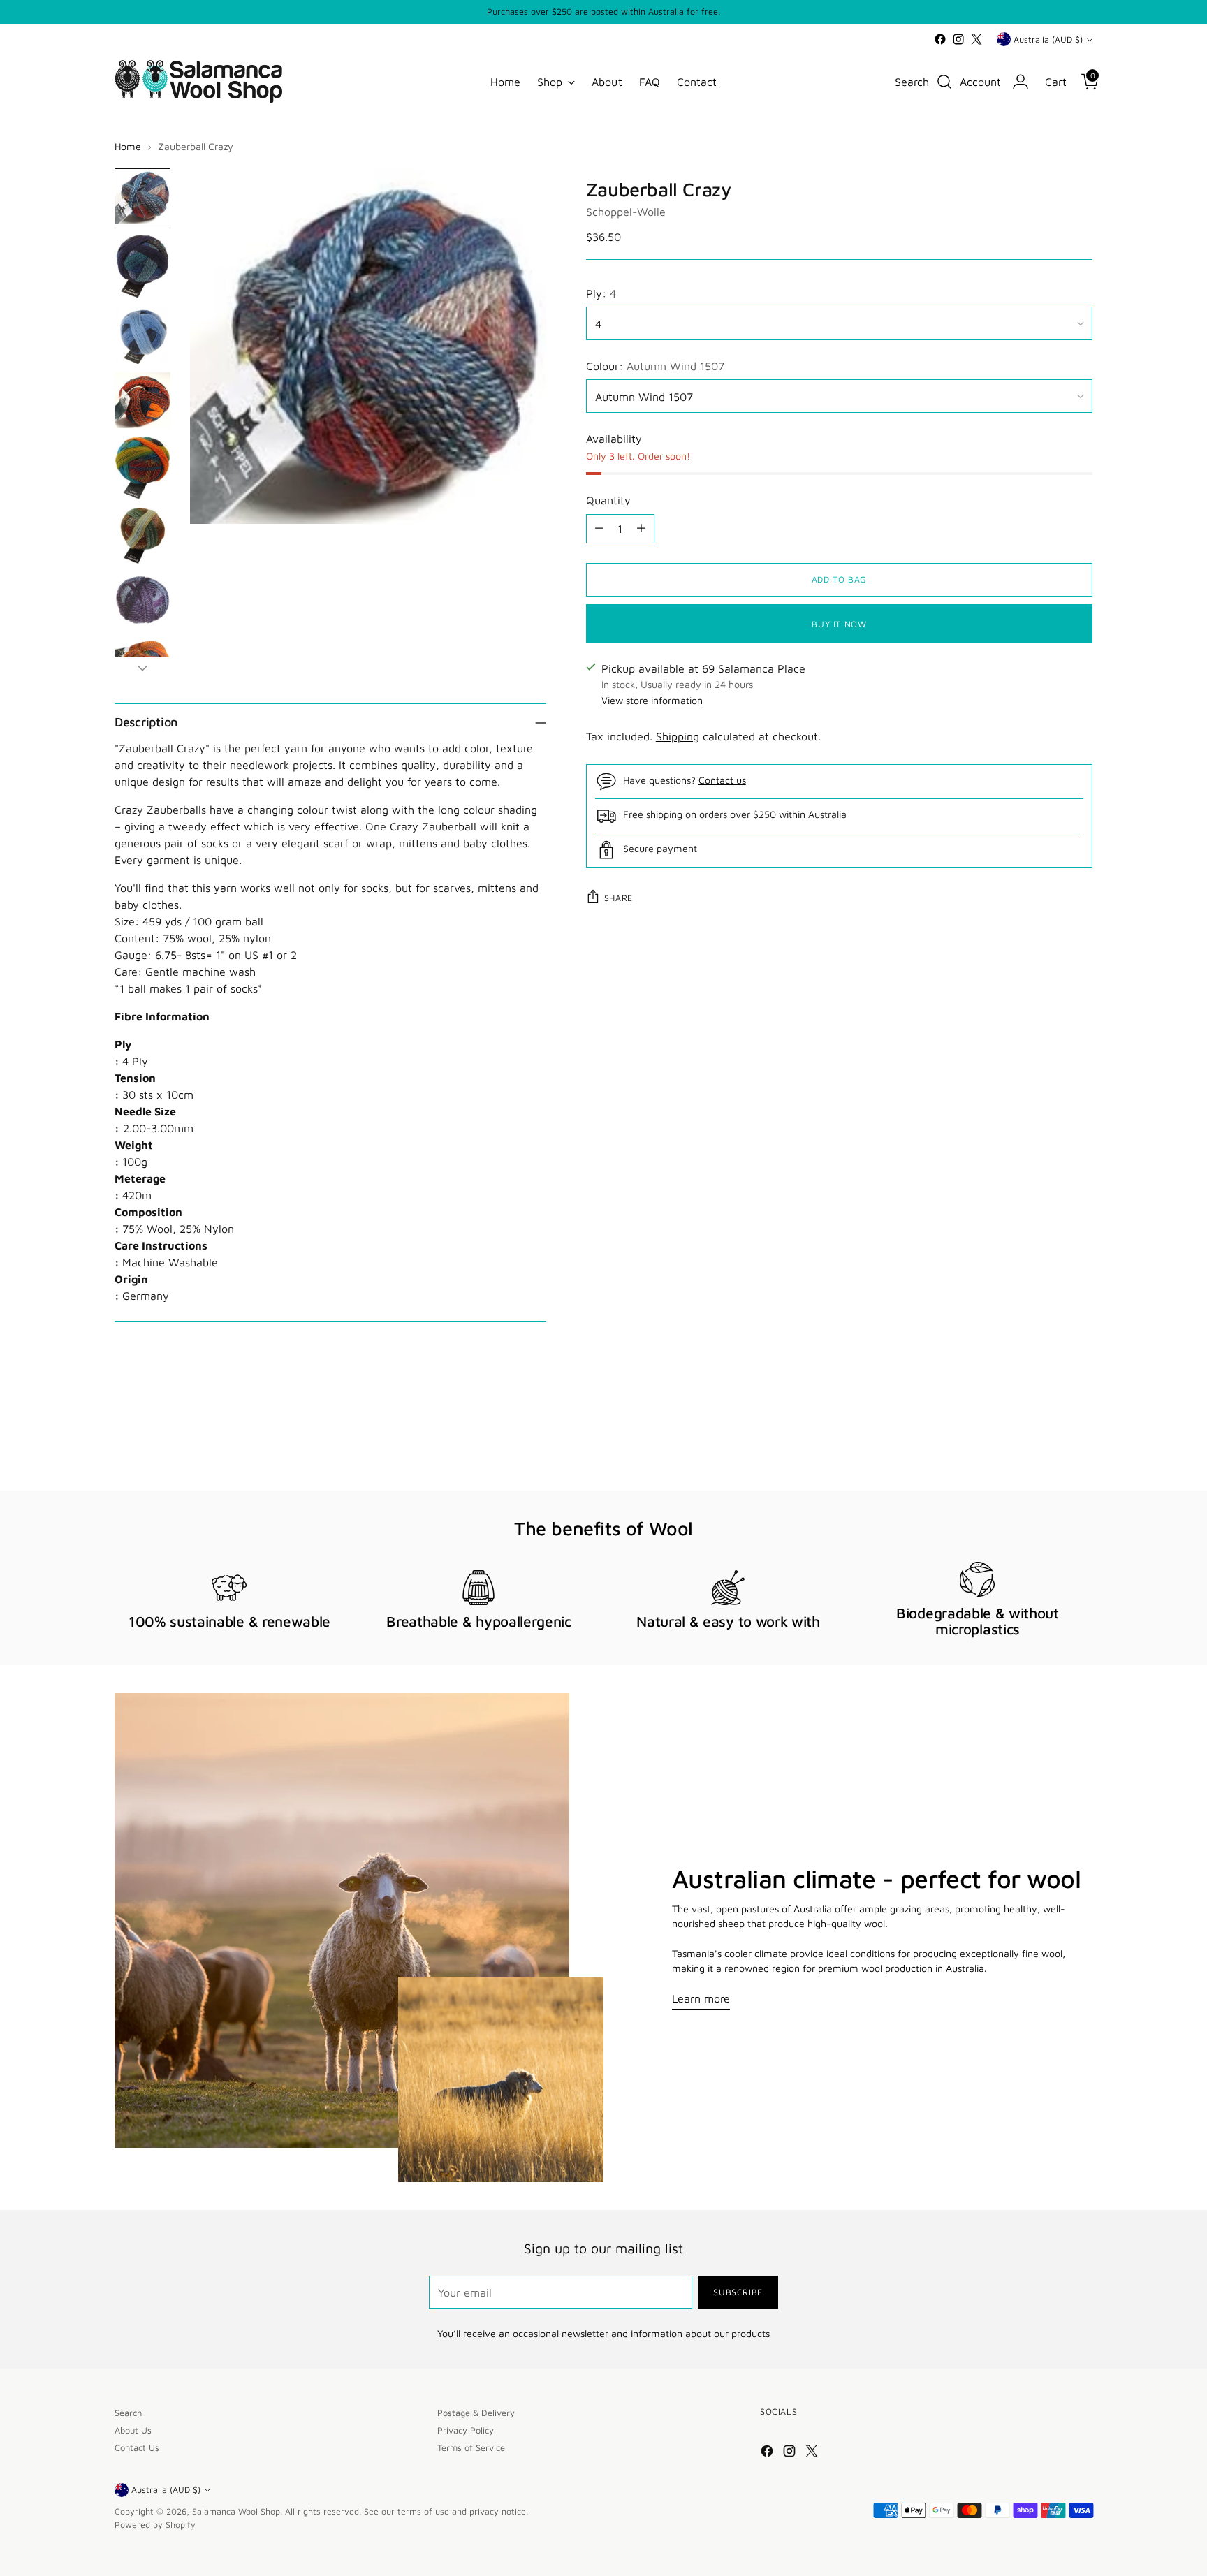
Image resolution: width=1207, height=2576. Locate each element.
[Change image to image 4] (142, 400)
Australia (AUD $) (1048, 39)
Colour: (655, 365)
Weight (134, 1145)
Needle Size (145, 1111)
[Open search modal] (944, 82)
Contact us (722, 779)
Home (128, 146)
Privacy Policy (466, 2430)
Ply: (601, 293)
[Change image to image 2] (142, 266)
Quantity (608, 499)
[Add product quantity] (641, 528)
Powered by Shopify (155, 2525)
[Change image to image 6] (142, 536)
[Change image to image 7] (142, 600)
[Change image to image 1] (142, 196)
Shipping (678, 736)
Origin (131, 1279)
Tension (135, 1078)
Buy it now (839, 623)
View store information (652, 700)
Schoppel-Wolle (626, 211)
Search (128, 2413)
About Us (133, 2430)
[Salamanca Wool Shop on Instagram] (958, 39)
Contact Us (137, 2448)
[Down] (142, 668)
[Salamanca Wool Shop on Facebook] (940, 39)
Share (619, 898)
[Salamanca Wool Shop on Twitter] (976, 39)
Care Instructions (161, 1245)
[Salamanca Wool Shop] (198, 81)
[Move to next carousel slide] (1081, 1442)
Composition (148, 1212)
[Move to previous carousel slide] (1048, 1443)
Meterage (140, 1178)
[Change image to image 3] (142, 336)
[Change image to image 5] (142, 468)
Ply (123, 1044)
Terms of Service (471, 2448)
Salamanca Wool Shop (236, 2511)
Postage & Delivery (476, 2413)
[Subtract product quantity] (599, 528)
